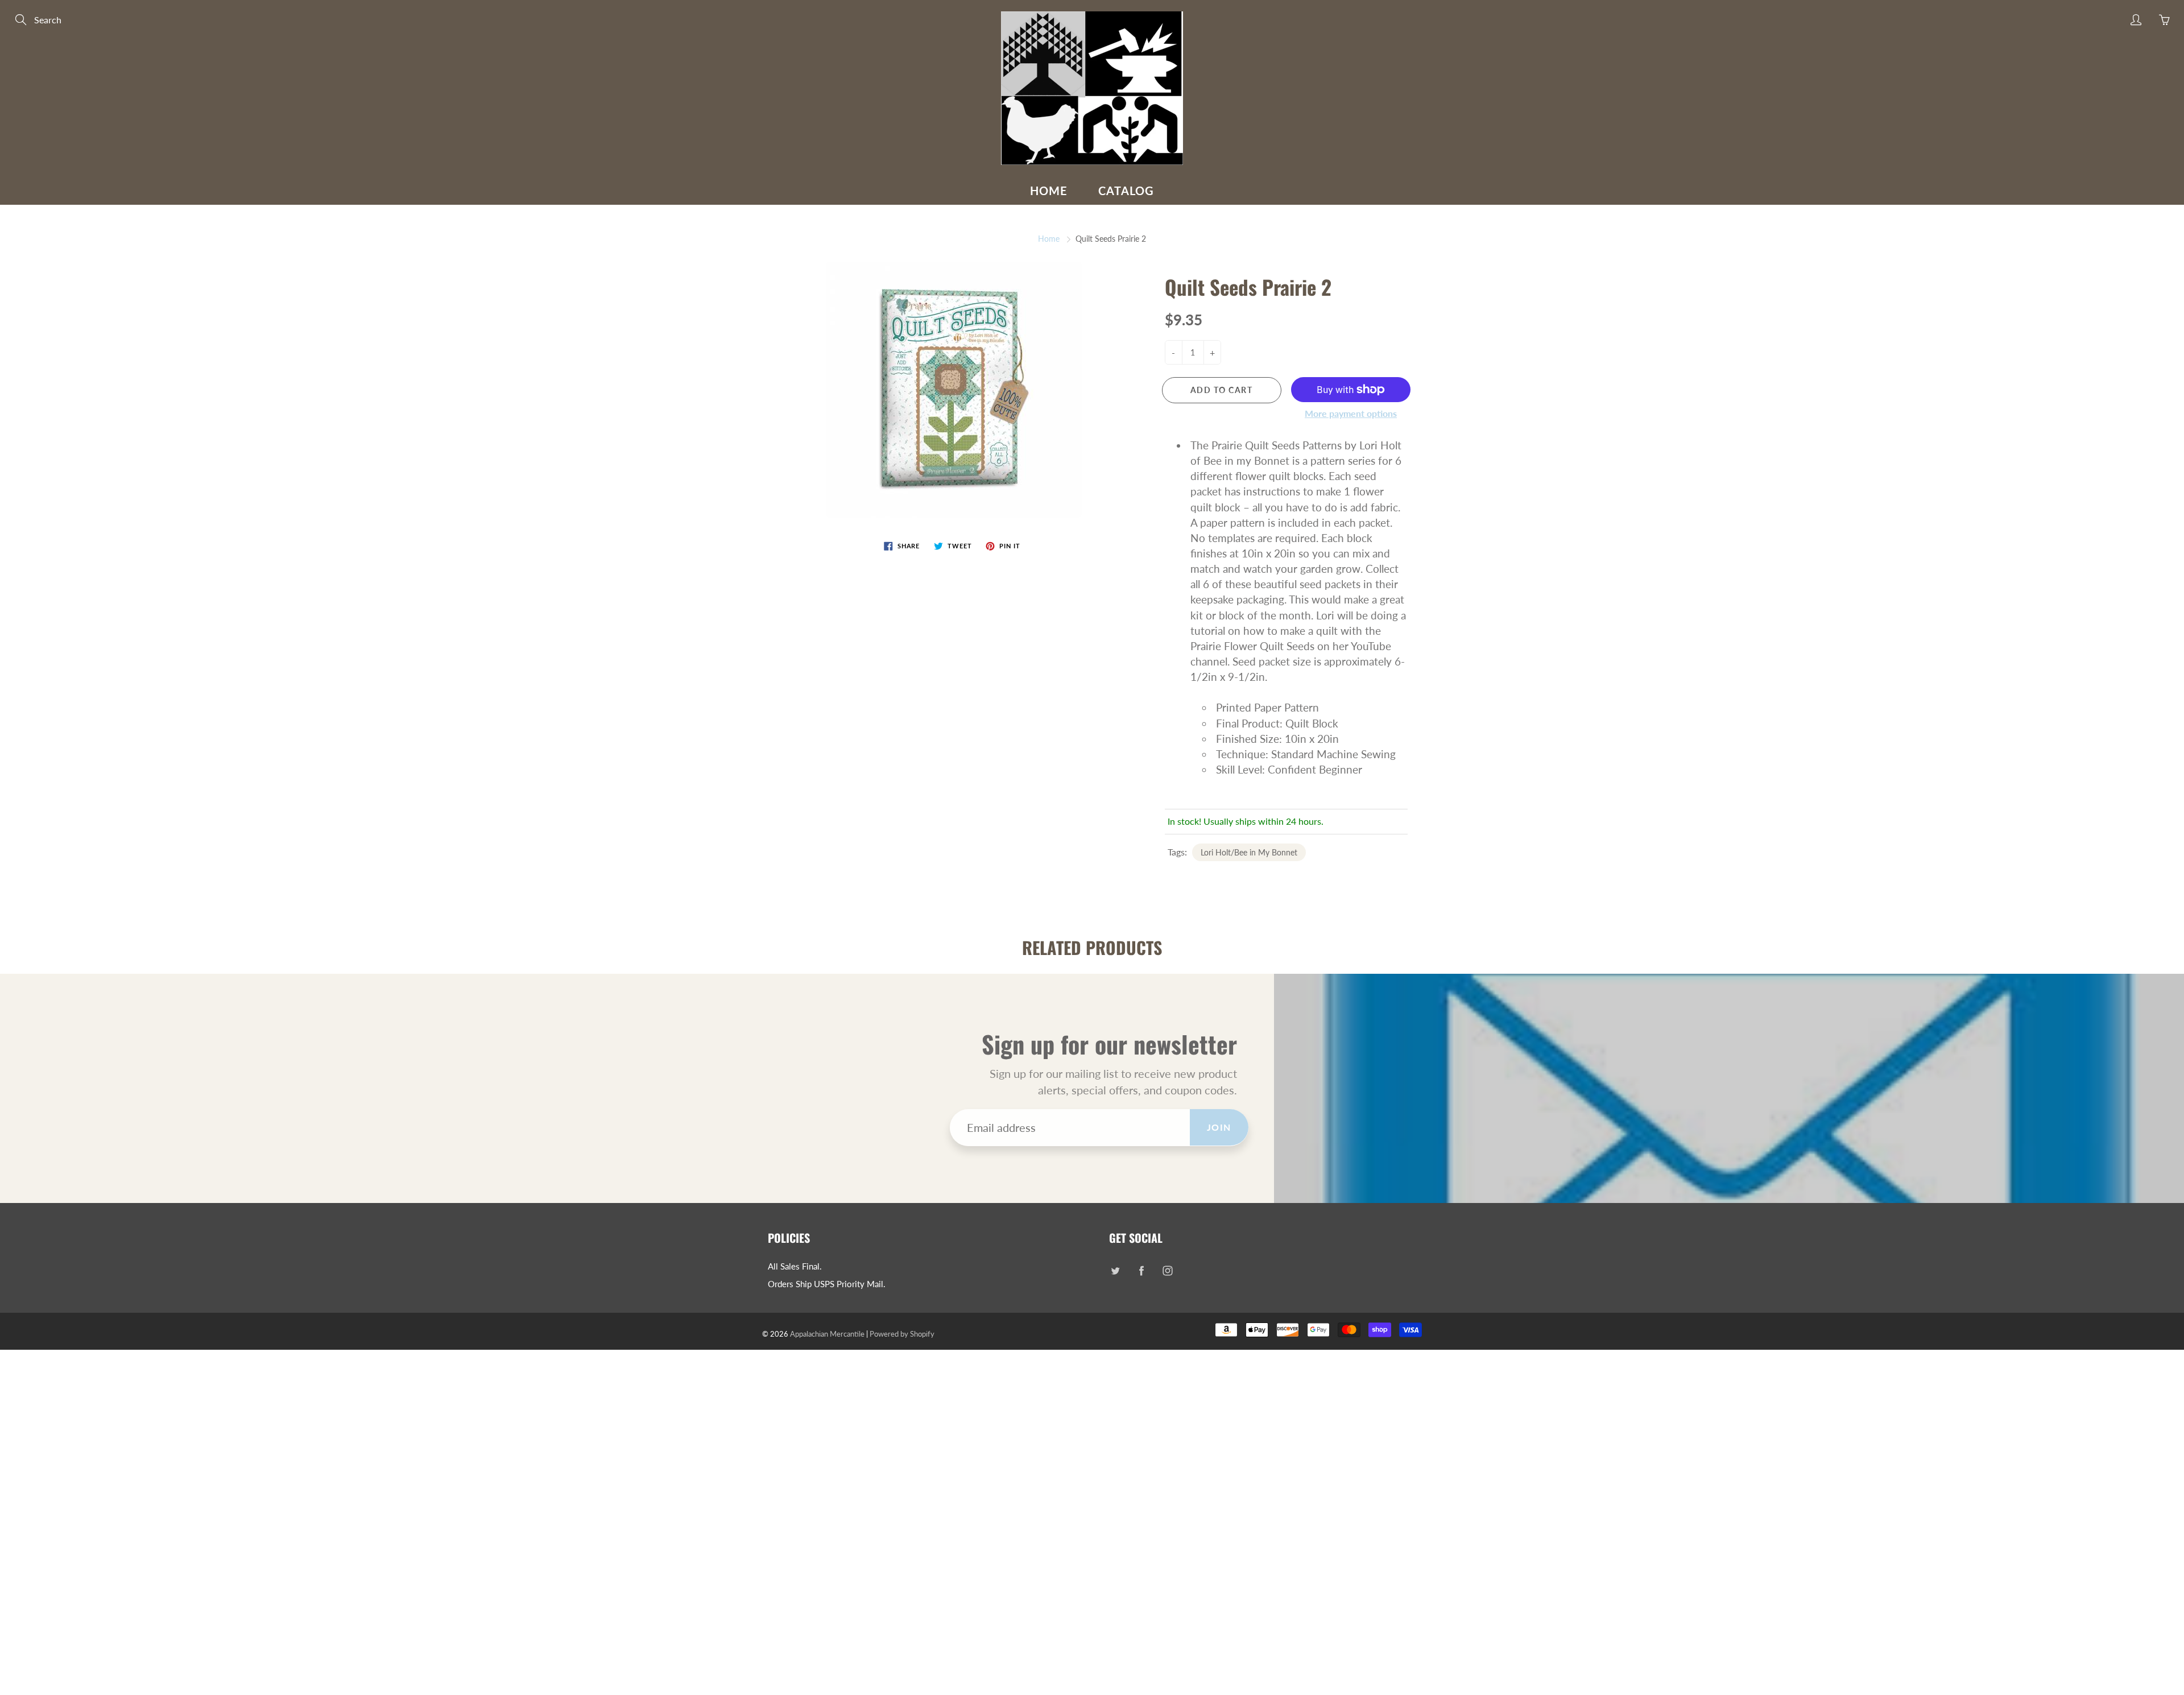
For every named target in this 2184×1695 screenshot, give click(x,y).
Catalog (1126, 191)
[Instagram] (1167, 1271)
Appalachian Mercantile (827, 1334)
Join (1219, 1127)
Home (1049, 191)
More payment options (1351, 413)
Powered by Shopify (902, 1334)
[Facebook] (1141, 1271)
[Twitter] (1115, 1271)
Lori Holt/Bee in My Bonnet (1249, 852)
